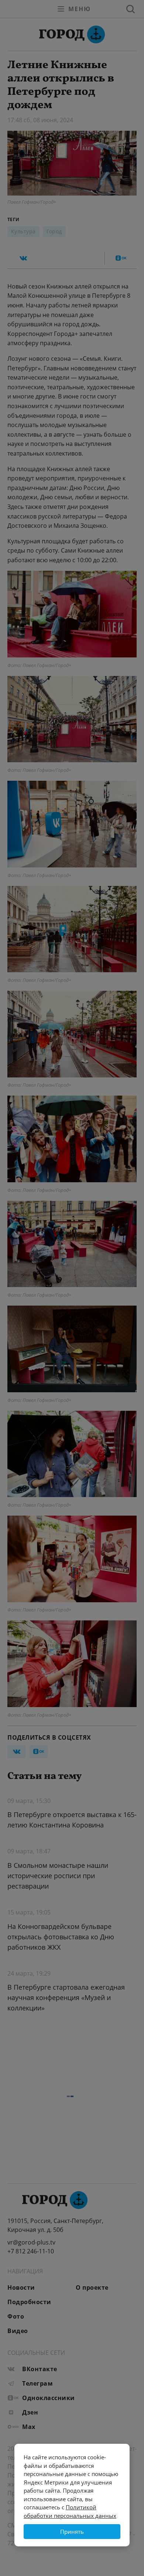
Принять (72, 2532)
